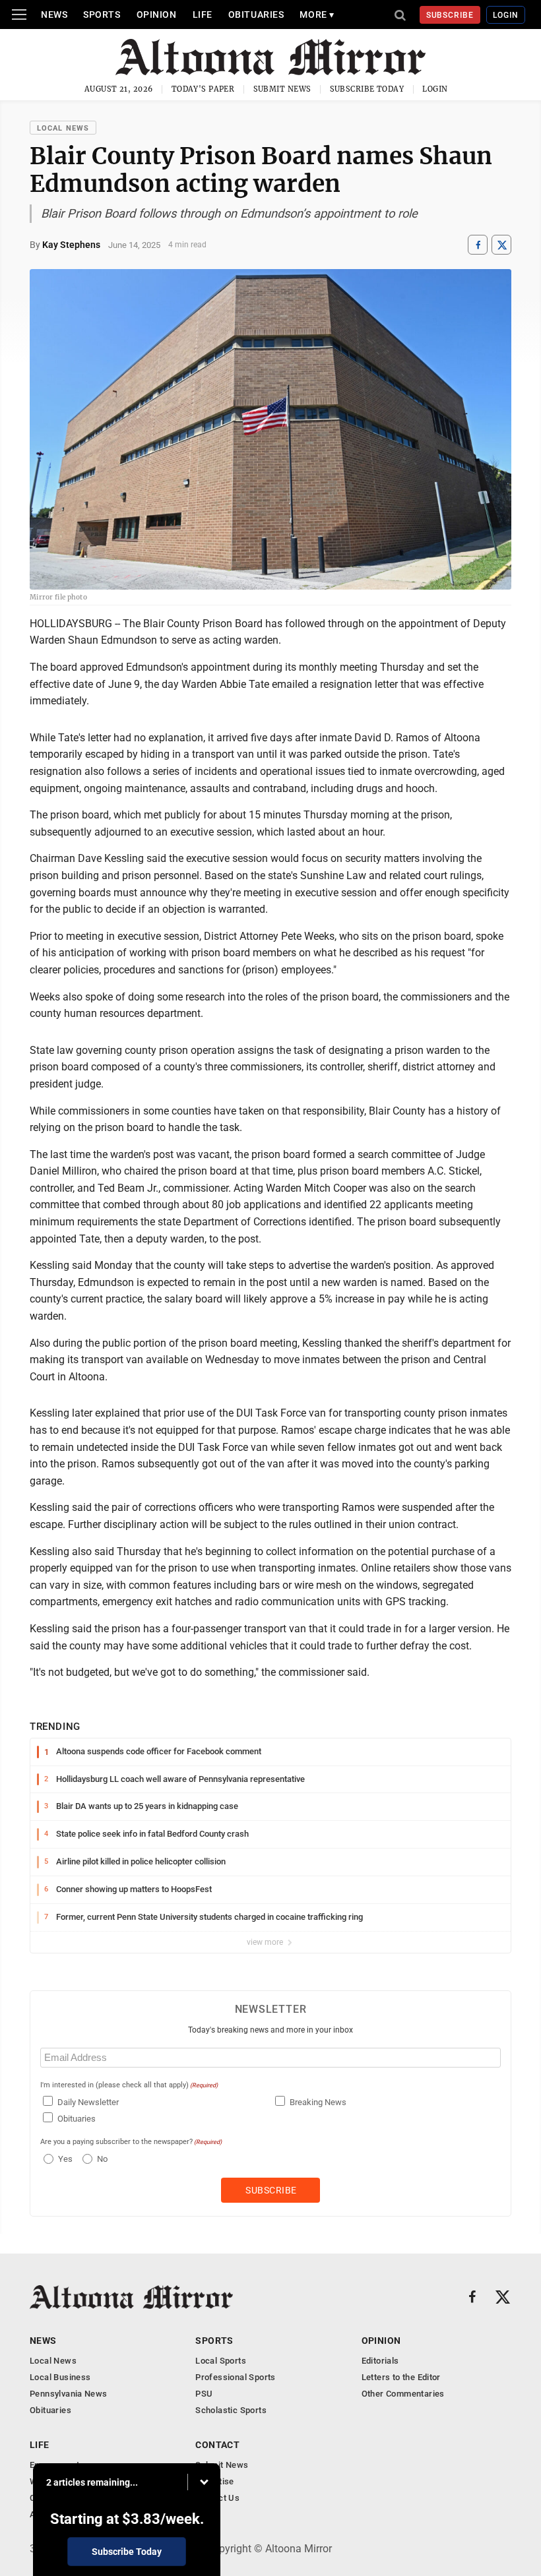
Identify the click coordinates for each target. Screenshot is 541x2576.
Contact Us (217, 2498)
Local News (63, 128)
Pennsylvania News (69, 2394)
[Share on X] (501, 245)
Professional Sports (235, 2377)
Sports (102, 15)
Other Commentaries (403, 2394)
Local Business (60, 2377)
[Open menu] (19, 15)
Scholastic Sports (231, 2410)
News (54, 15)
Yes (64, 2159)
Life (203, 15)
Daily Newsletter (88, 2102)
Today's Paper (203, 89)
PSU (204, 2394)
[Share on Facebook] (478, 245)
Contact (217, 2445)
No (102, 2159)
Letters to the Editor (401, 2377)
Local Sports (221, 2361)
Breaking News (318, 2102)
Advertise (215, 2481)
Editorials (380, 2361)
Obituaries (256, 15)
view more (266, 1942)
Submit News (282, 89)
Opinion (157, 15)
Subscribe (450, 15)
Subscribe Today (367, 89)
